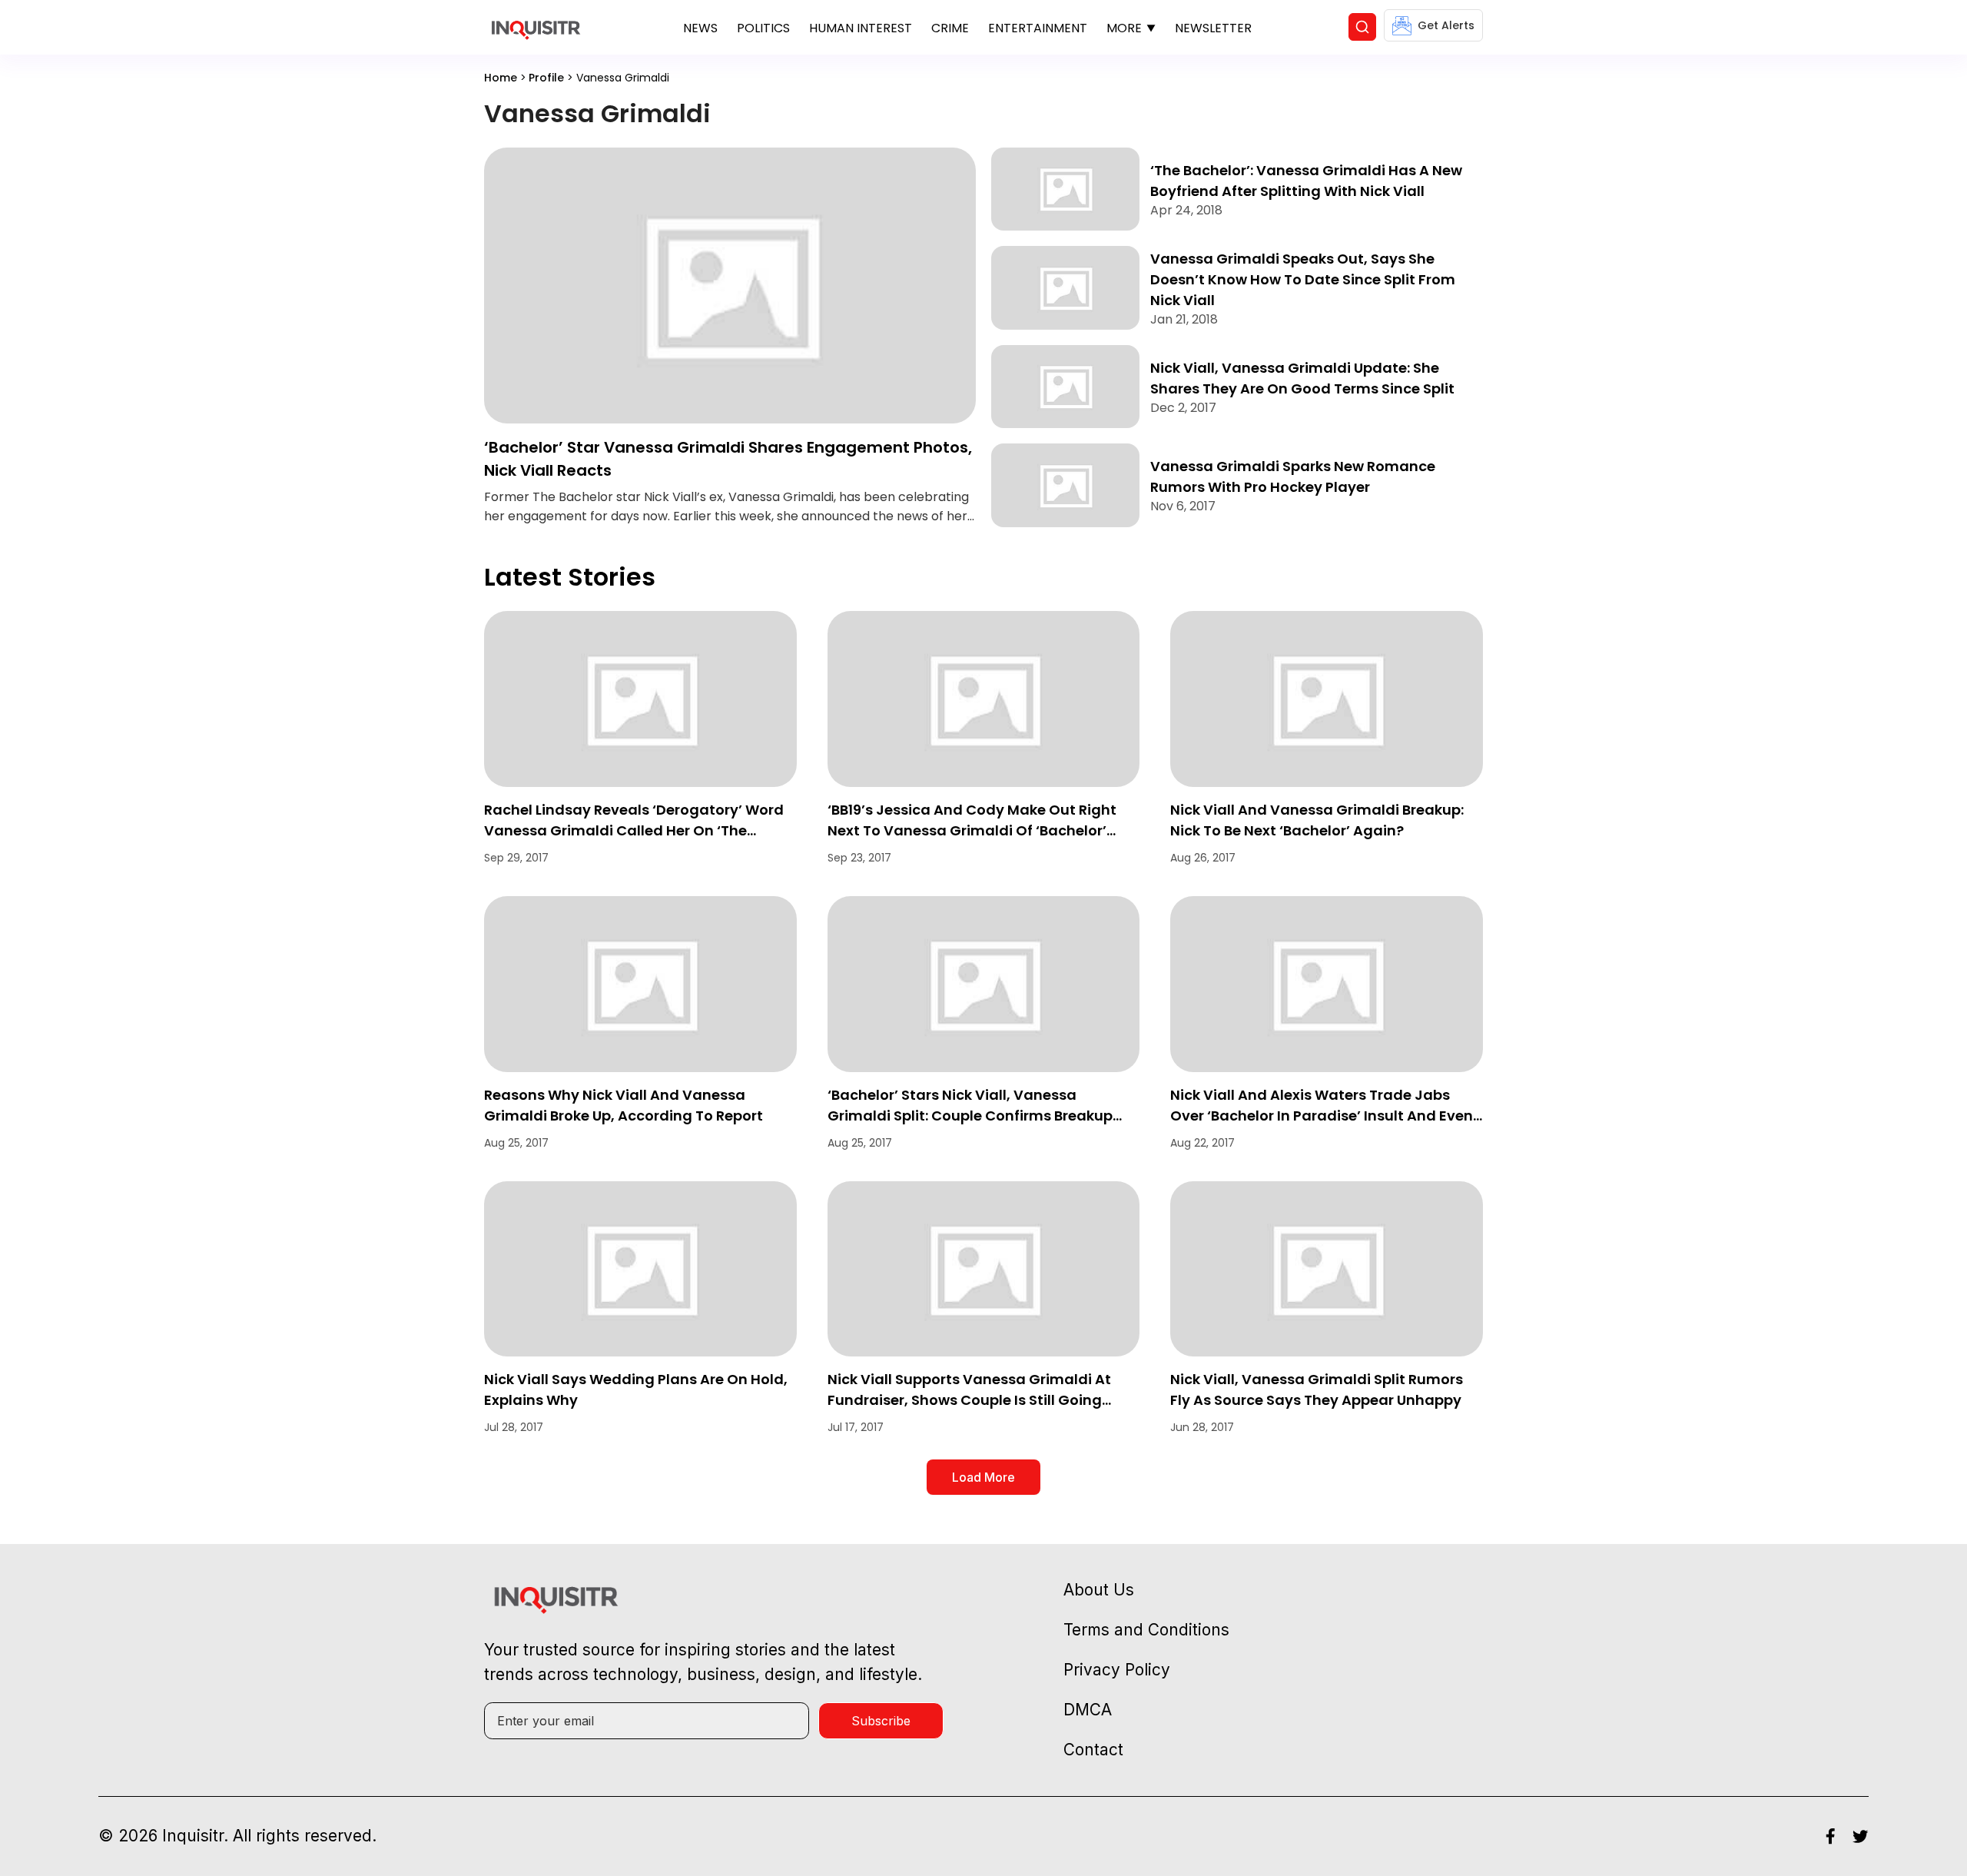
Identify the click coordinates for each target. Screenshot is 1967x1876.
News (700, 28)
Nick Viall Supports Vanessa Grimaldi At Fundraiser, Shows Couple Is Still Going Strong (969, 1400)
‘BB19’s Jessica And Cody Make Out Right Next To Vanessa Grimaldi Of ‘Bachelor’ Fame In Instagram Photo (972, 830)
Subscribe (881, 1721)
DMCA (1088, 1710)
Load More (983, 1477)
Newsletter (1213, 28)
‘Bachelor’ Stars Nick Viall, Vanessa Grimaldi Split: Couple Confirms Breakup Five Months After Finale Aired (970, 1116)
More (1124, 28)
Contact (1093, 1750)
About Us (1099, 1590)
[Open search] (1362, 27)
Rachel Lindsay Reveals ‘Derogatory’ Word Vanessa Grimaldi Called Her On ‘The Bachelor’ (634, 830)
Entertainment (1038, 28)
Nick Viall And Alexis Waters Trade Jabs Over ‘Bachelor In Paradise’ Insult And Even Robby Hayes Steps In (1322, 1116)
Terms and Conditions (1146, 1630)
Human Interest (861, 28)
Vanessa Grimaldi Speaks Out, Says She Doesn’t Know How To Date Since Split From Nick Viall (1303, 279)
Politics (763, 28)
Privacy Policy (1117, 1670)
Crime (950, 28)
